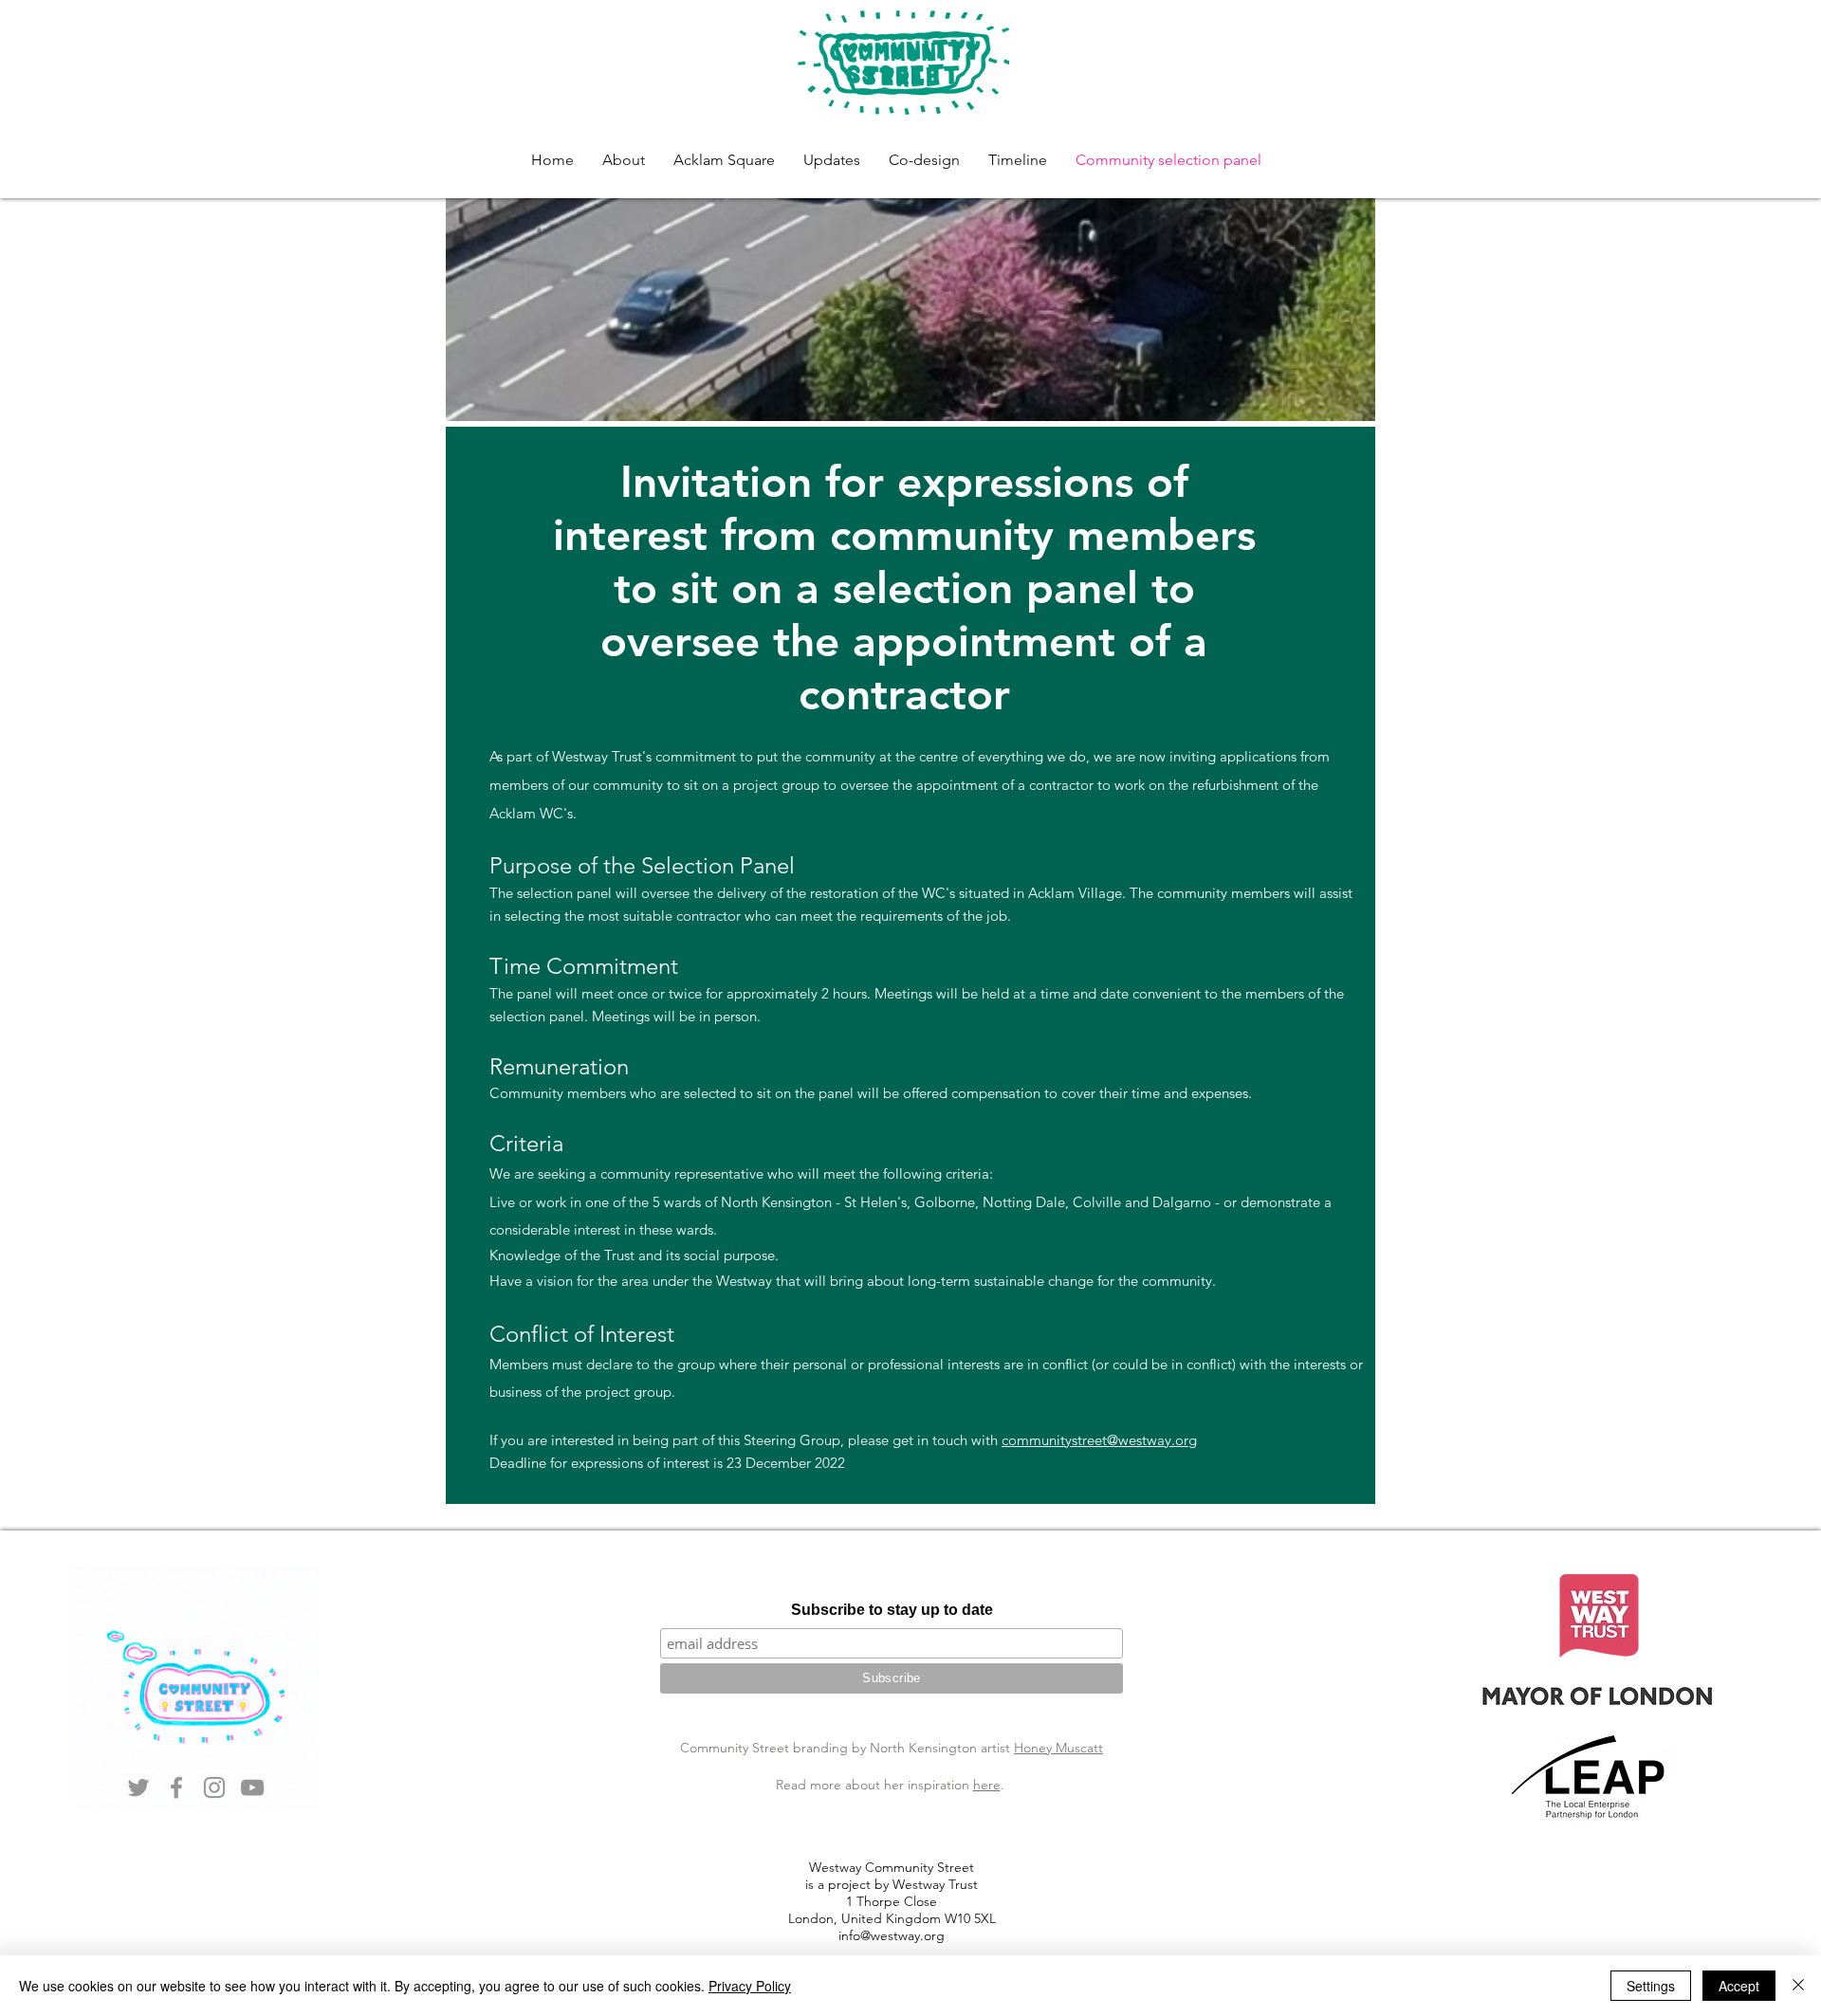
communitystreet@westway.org (1099, 1440)
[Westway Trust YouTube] (252, 1787)
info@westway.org (892, 1935)
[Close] (1798, 1986)
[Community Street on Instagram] (214, 1787)
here (987, 1785)
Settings (1651, 1986)
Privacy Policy (750, 1986)
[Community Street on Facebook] (176, 1787)
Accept (1739, 1986)
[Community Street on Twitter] (138, 1787)
